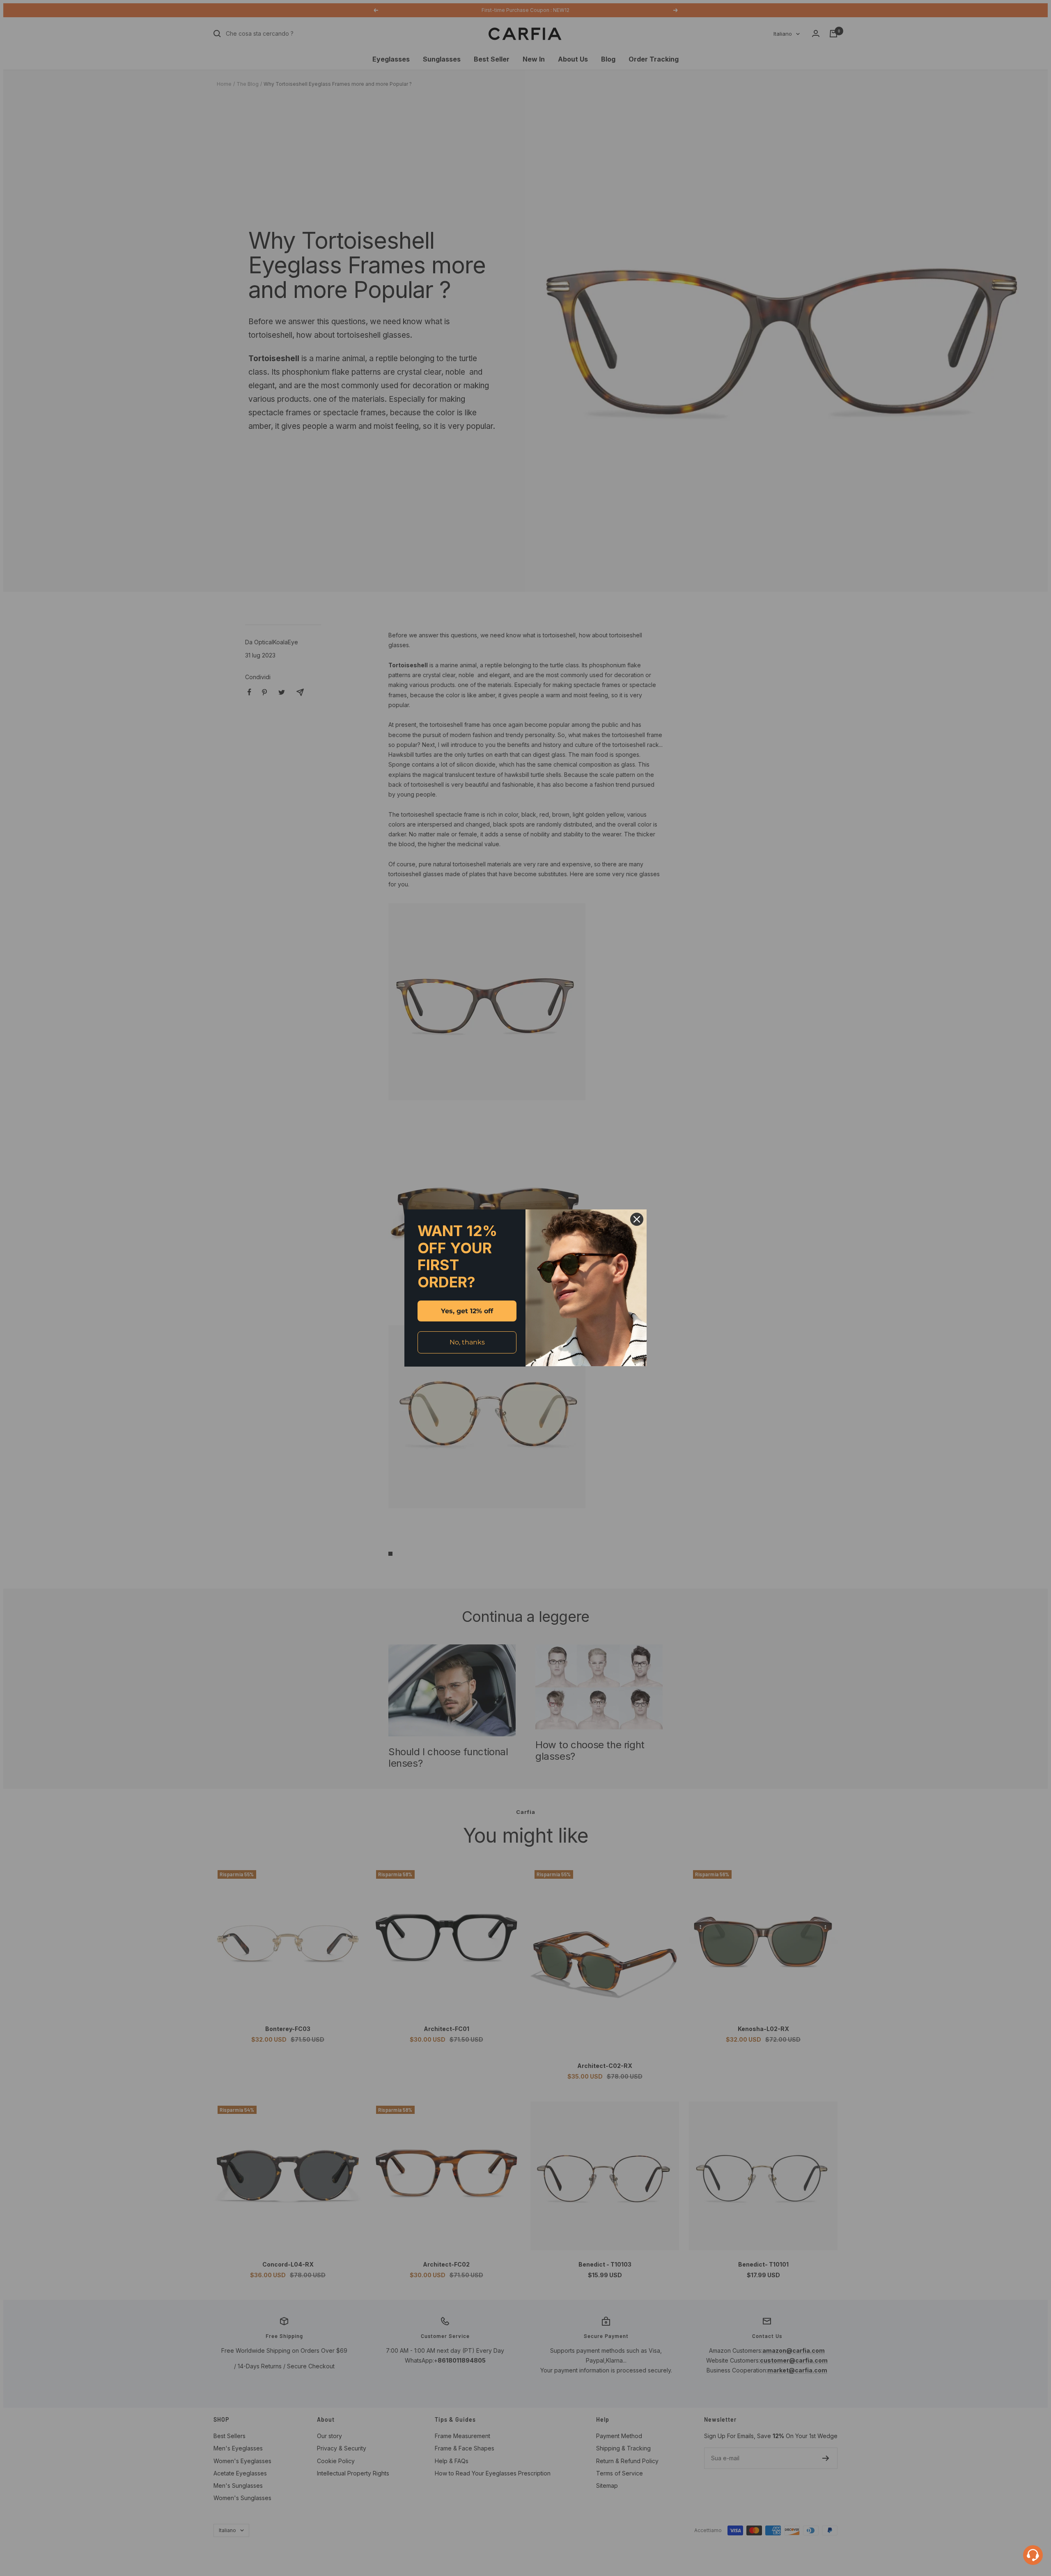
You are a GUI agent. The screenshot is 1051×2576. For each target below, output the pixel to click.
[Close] (637, 1219)
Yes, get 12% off (467, 1311)
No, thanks (467, 1342)
